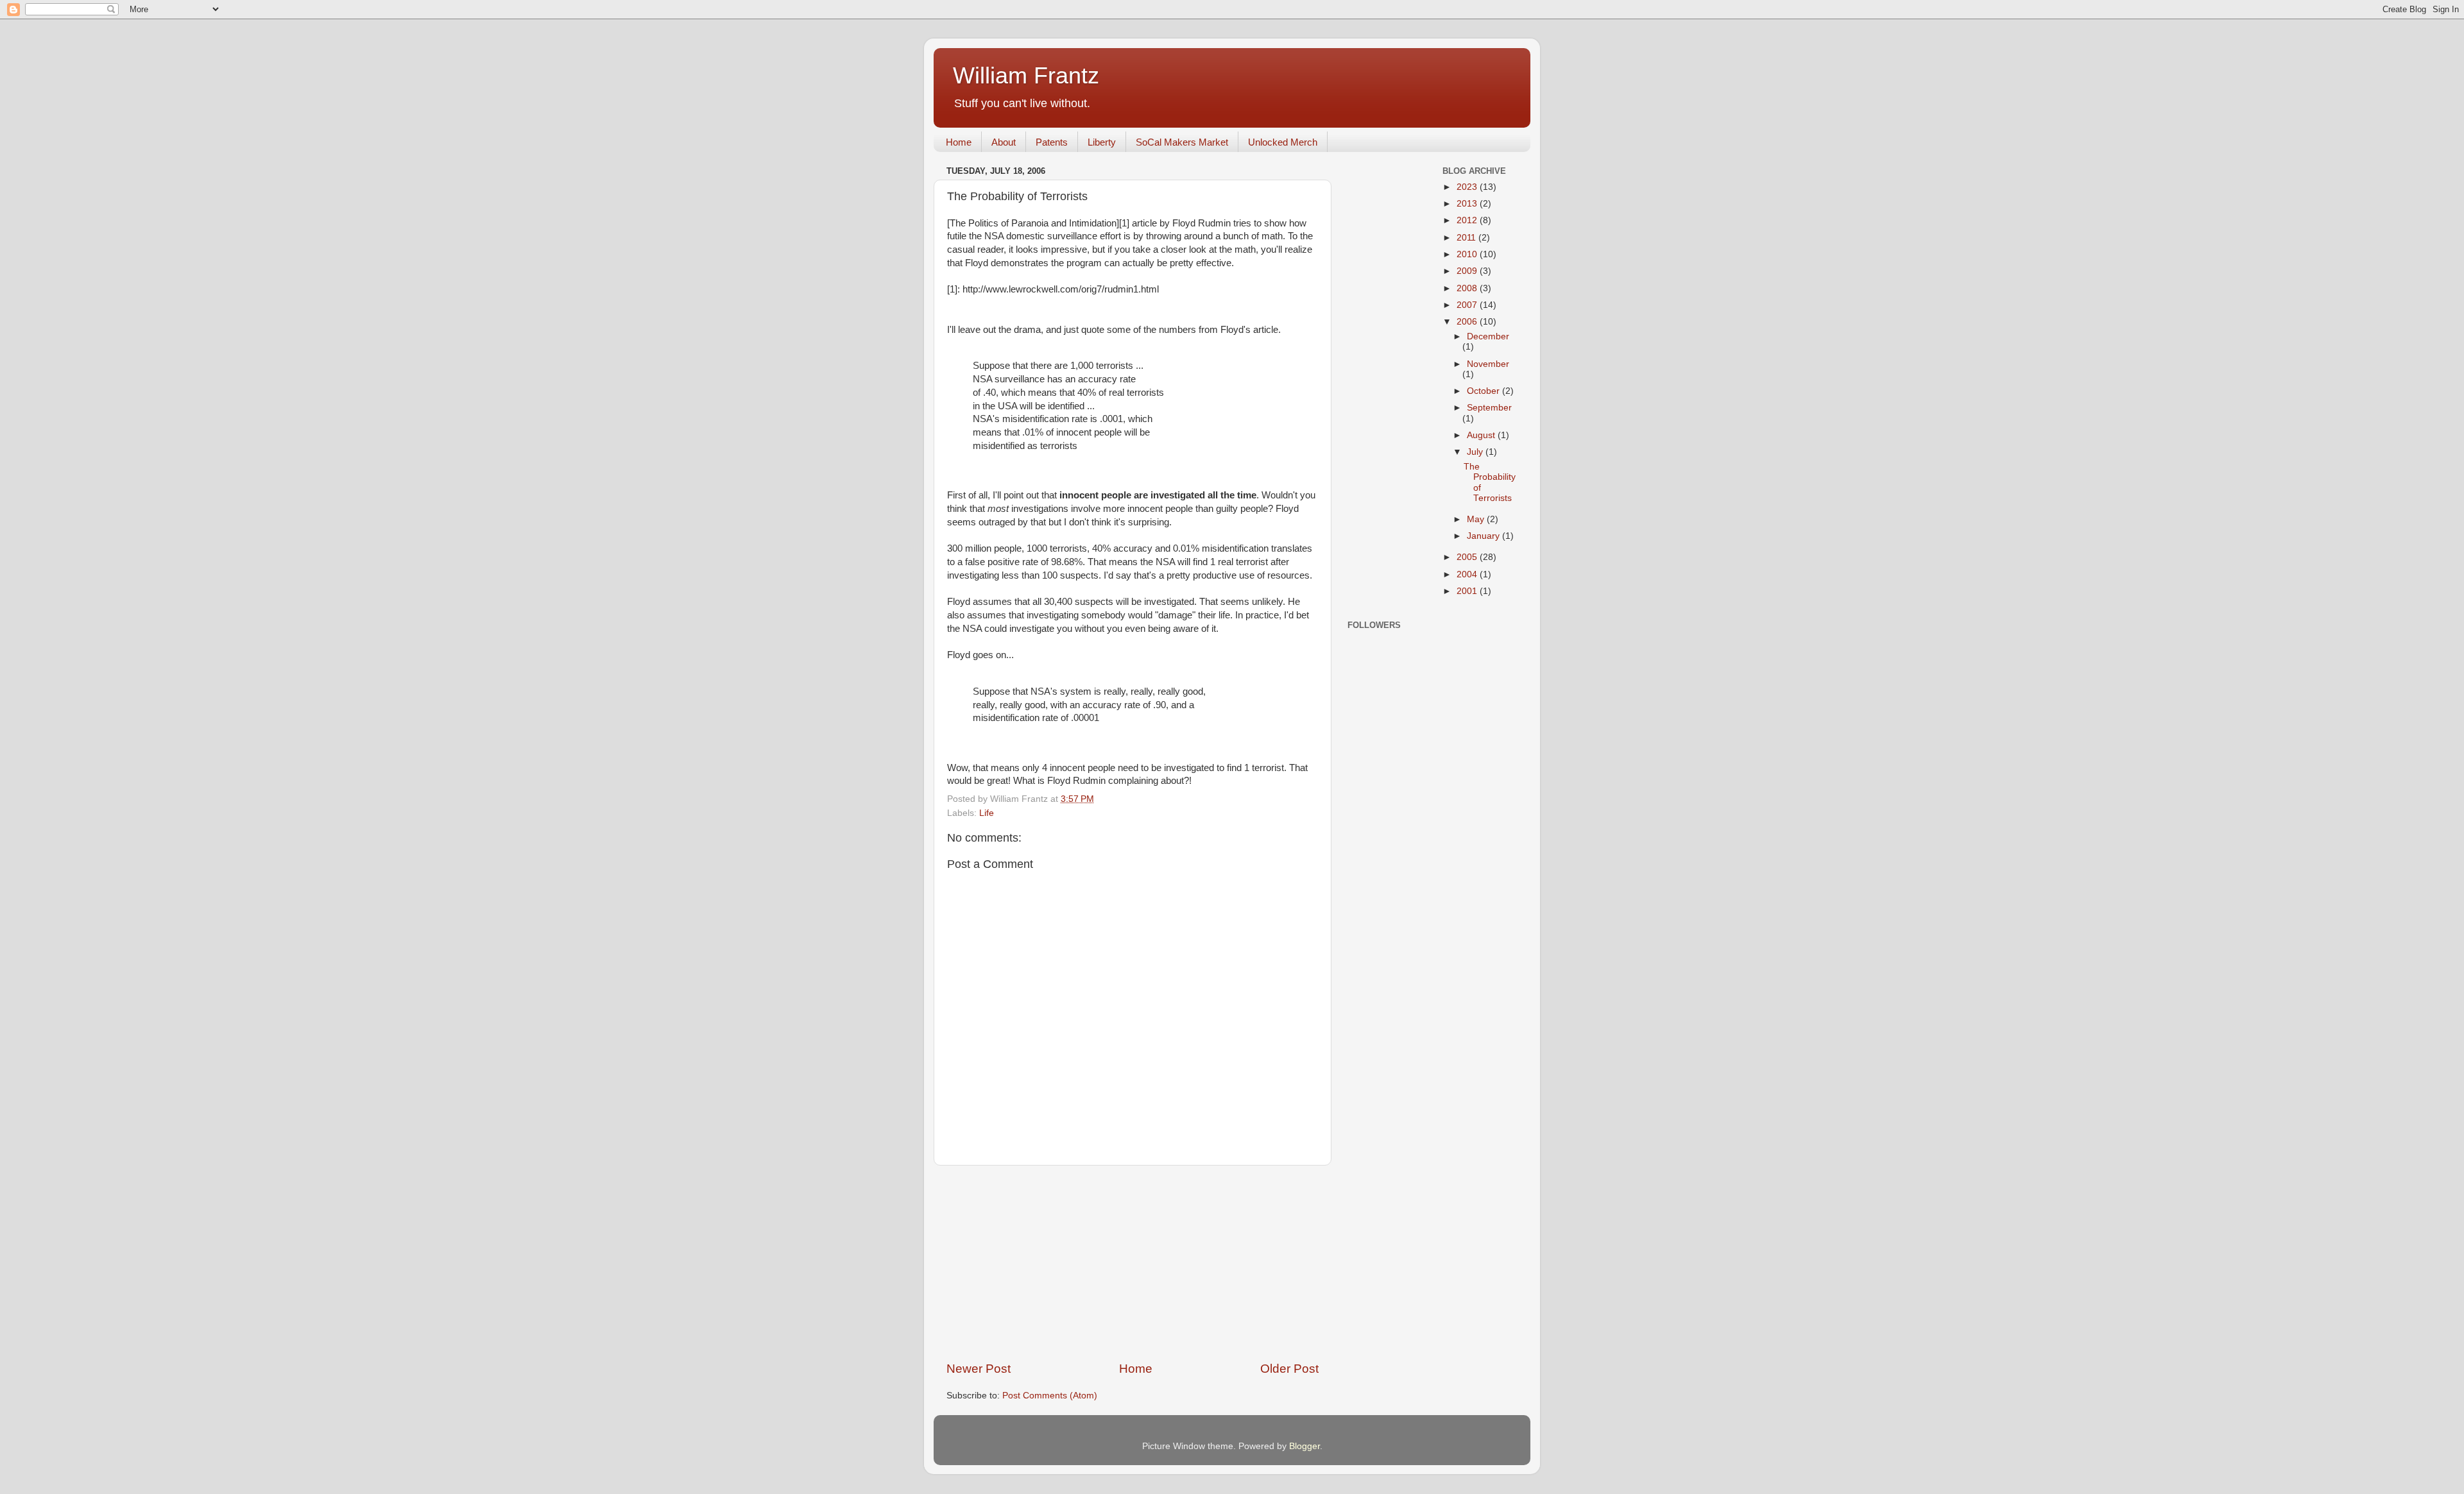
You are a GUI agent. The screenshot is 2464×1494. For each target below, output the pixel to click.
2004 (1468, 574)
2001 (1468, 591)
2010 (1468, 254)
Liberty (1102, 142)
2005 (1468, 557)
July (1476, 452)
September (1489, 408)
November (1488, 364)
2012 (1468, 220)
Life (987, 813)
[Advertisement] (1133, 1263)
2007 (1468, 305)
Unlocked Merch (1283, 142)
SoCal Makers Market (1182, 142)
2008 (1468, 288)
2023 (1468, 187)
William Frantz (1026, 75)
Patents (1052, 142)
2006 (1468, 322)
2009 (1468, 271)
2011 (1467, 238)
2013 (1468, 204)
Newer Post (979, 1369)
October (1484, 391)
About (1004, 142)
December (1488, 336)
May (1477, 519)
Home (959, 142)
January (1484, 536)
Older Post (1289, 1369)
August (1482, 435)
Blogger (1305, 1446)
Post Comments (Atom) (1050, 1396)
